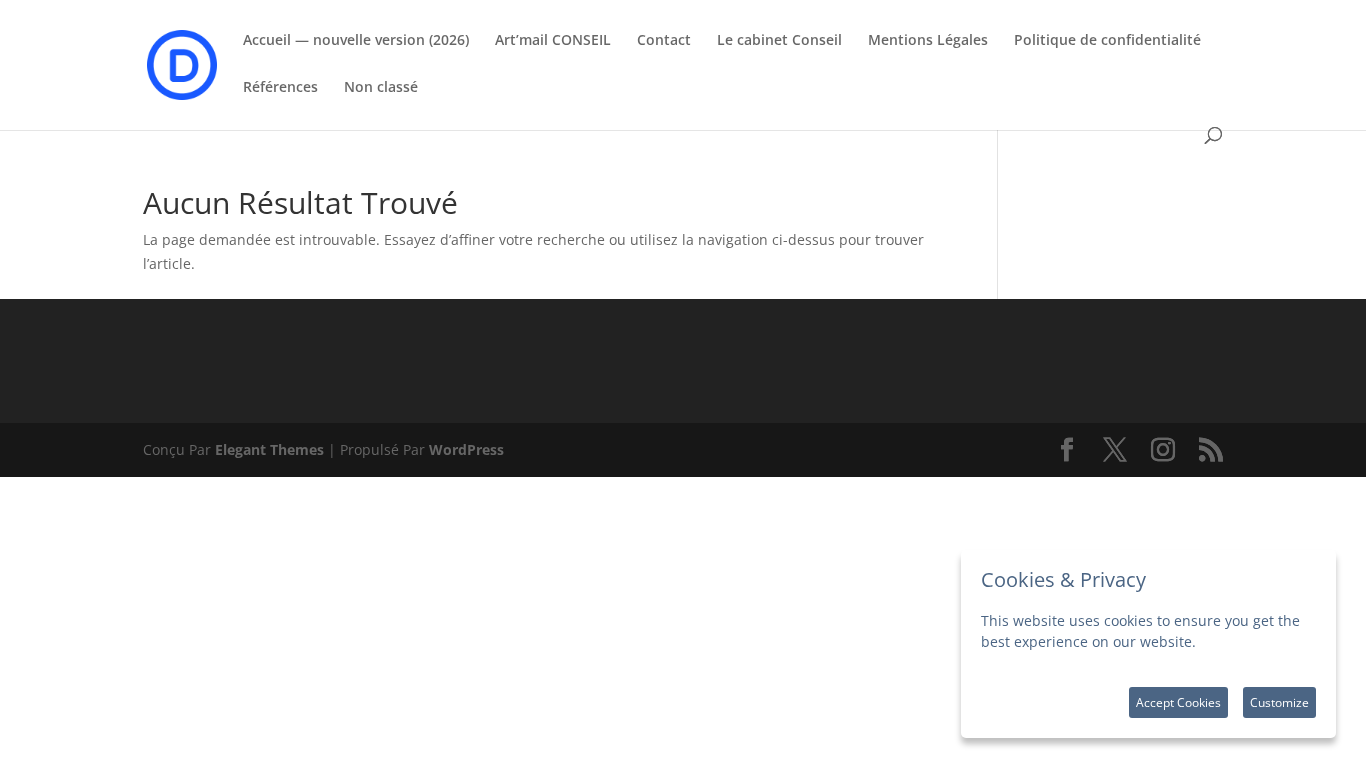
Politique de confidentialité (1107, 41)
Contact (664, 41)
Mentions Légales (928, 41)
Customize (1279, 702)
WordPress (466, 449)
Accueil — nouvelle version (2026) (356, 41)
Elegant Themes (269, 449)
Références (280, 88)
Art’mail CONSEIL (553, 41)
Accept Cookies (1178, 702)
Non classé (381, 88)
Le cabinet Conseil (779, 41)
